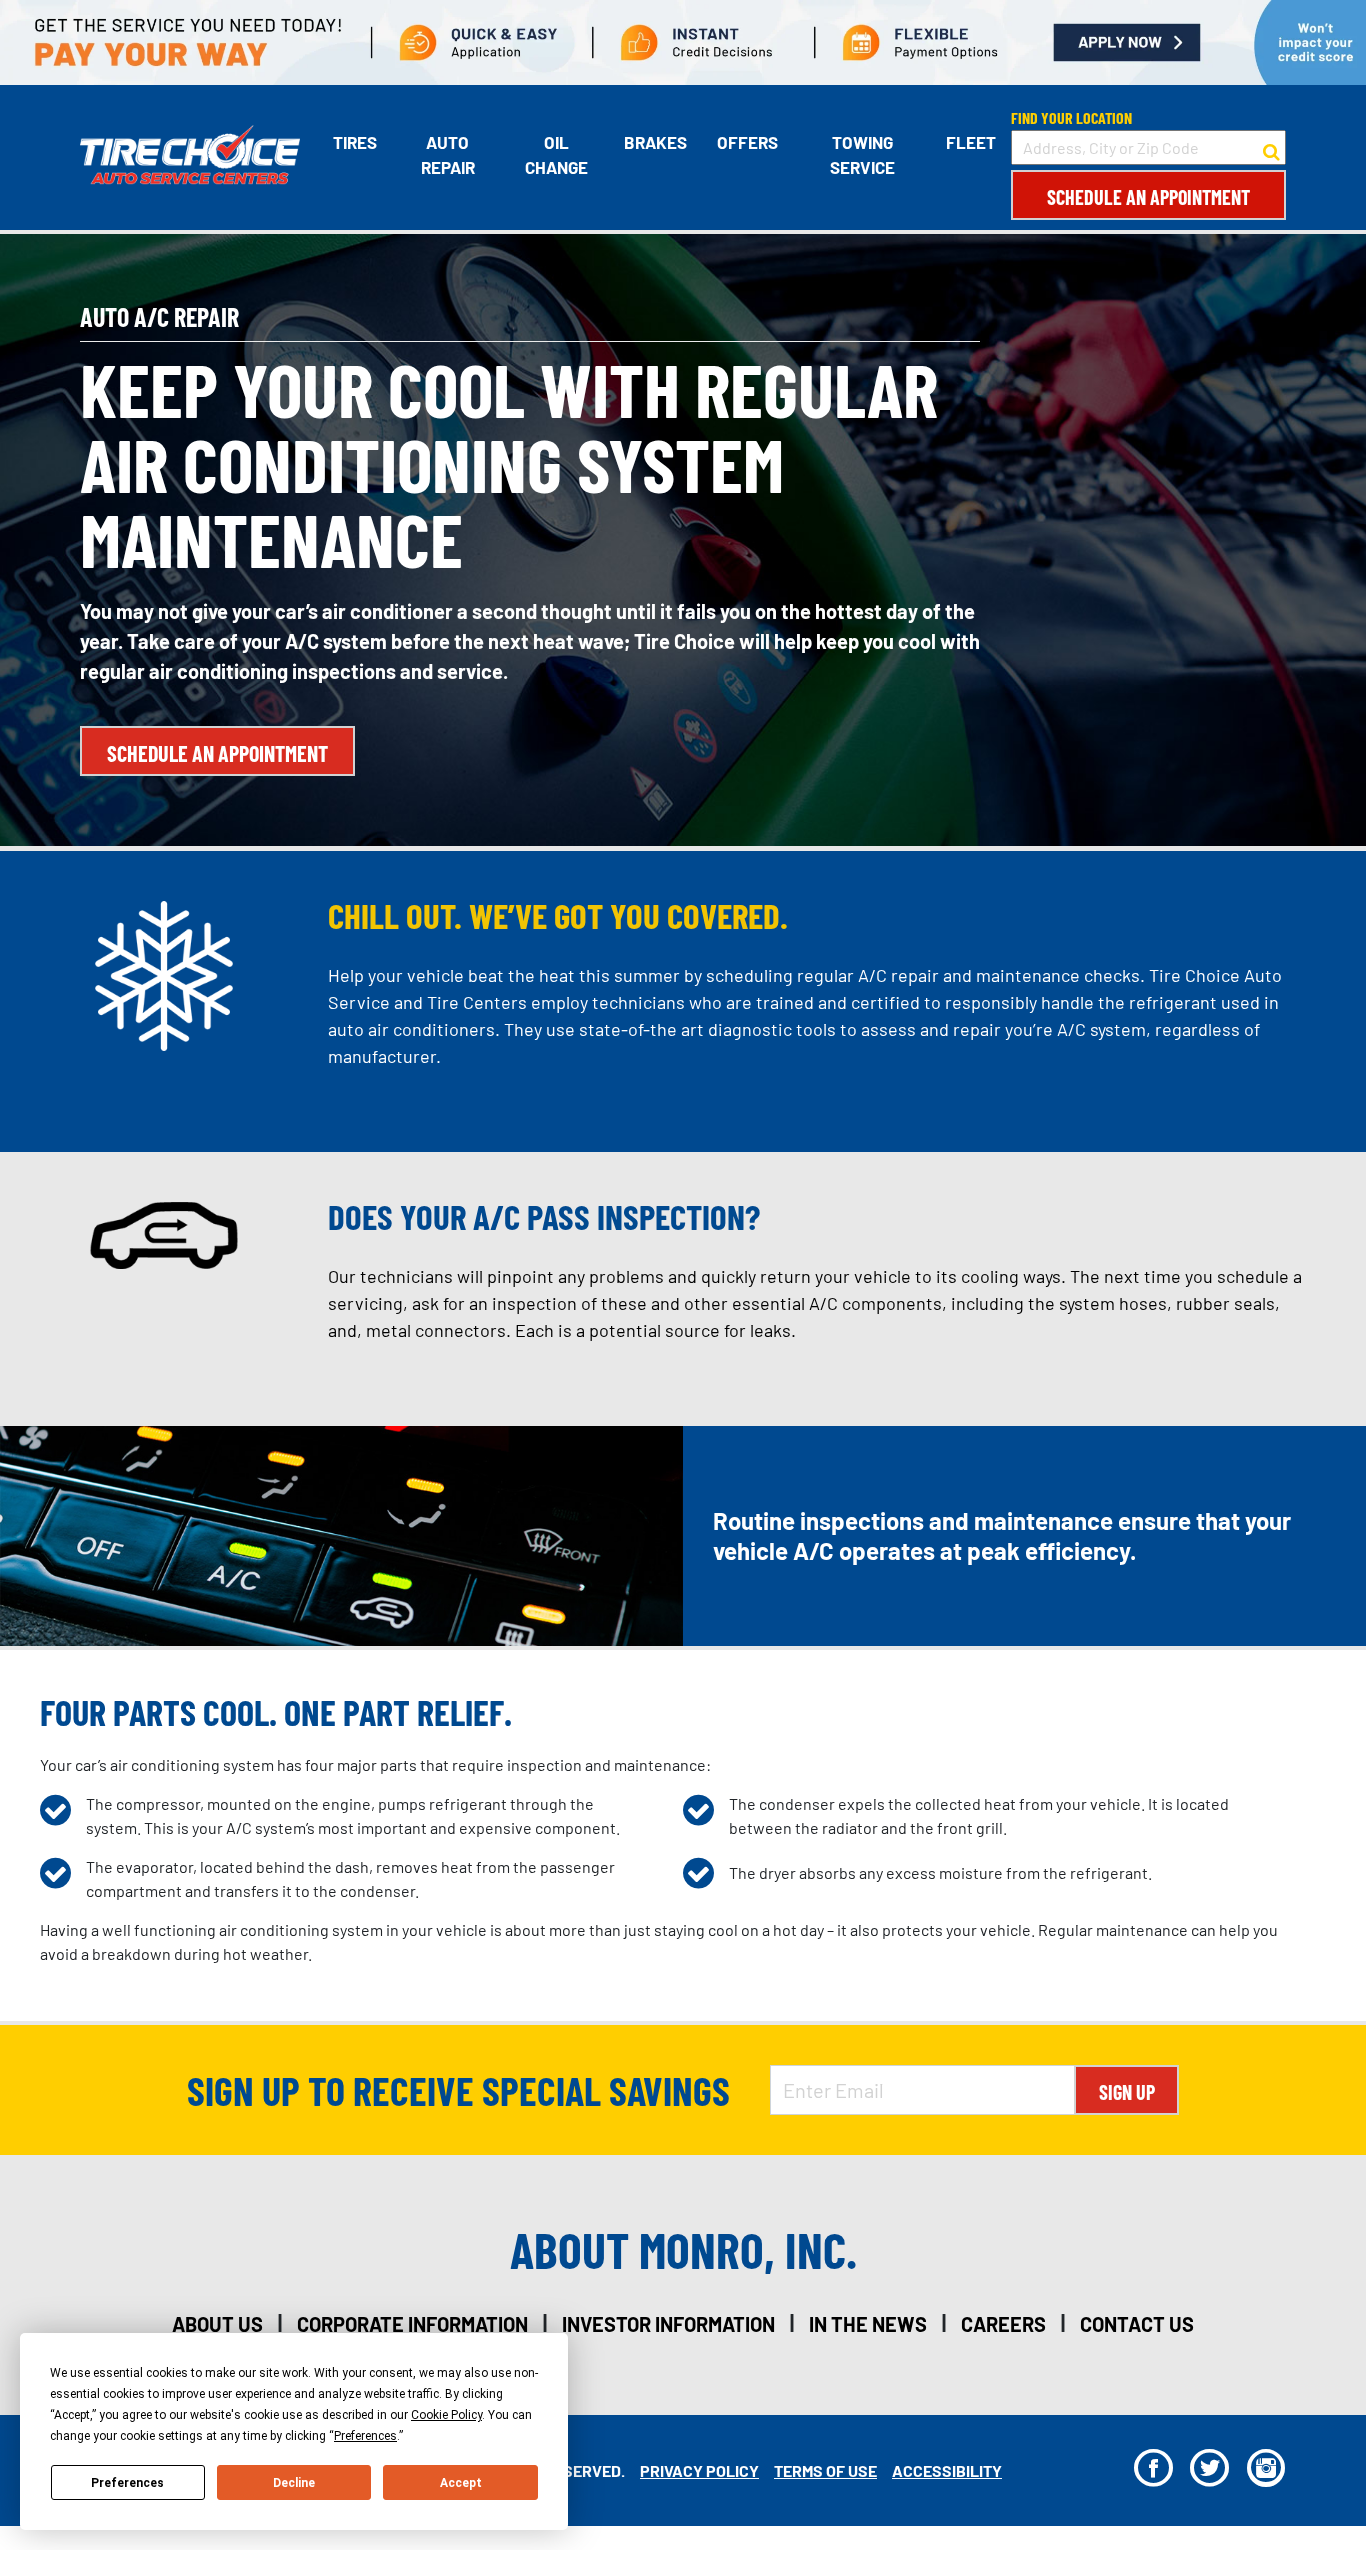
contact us (1137, 2324)
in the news (868, 2324)
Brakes (655, 142)
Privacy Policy (699, 2470)
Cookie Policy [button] (446, 2415)
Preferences (127, 2483)
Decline (294, 2483)
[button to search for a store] (1271, 148)
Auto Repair (448, 155)
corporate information (412, 2324)
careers (1003, 2324)
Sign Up (1127, 2092)
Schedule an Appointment (1148, 197)
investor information (668, 2324)
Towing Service (862, 155)
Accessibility (947, 2470)
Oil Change (556, 155)
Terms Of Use (825, 2470)
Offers (747, 142)
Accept (461, 2483)
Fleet (971, 142)
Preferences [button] (365, 2436)
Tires (355, 142)
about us (217, 2324)
